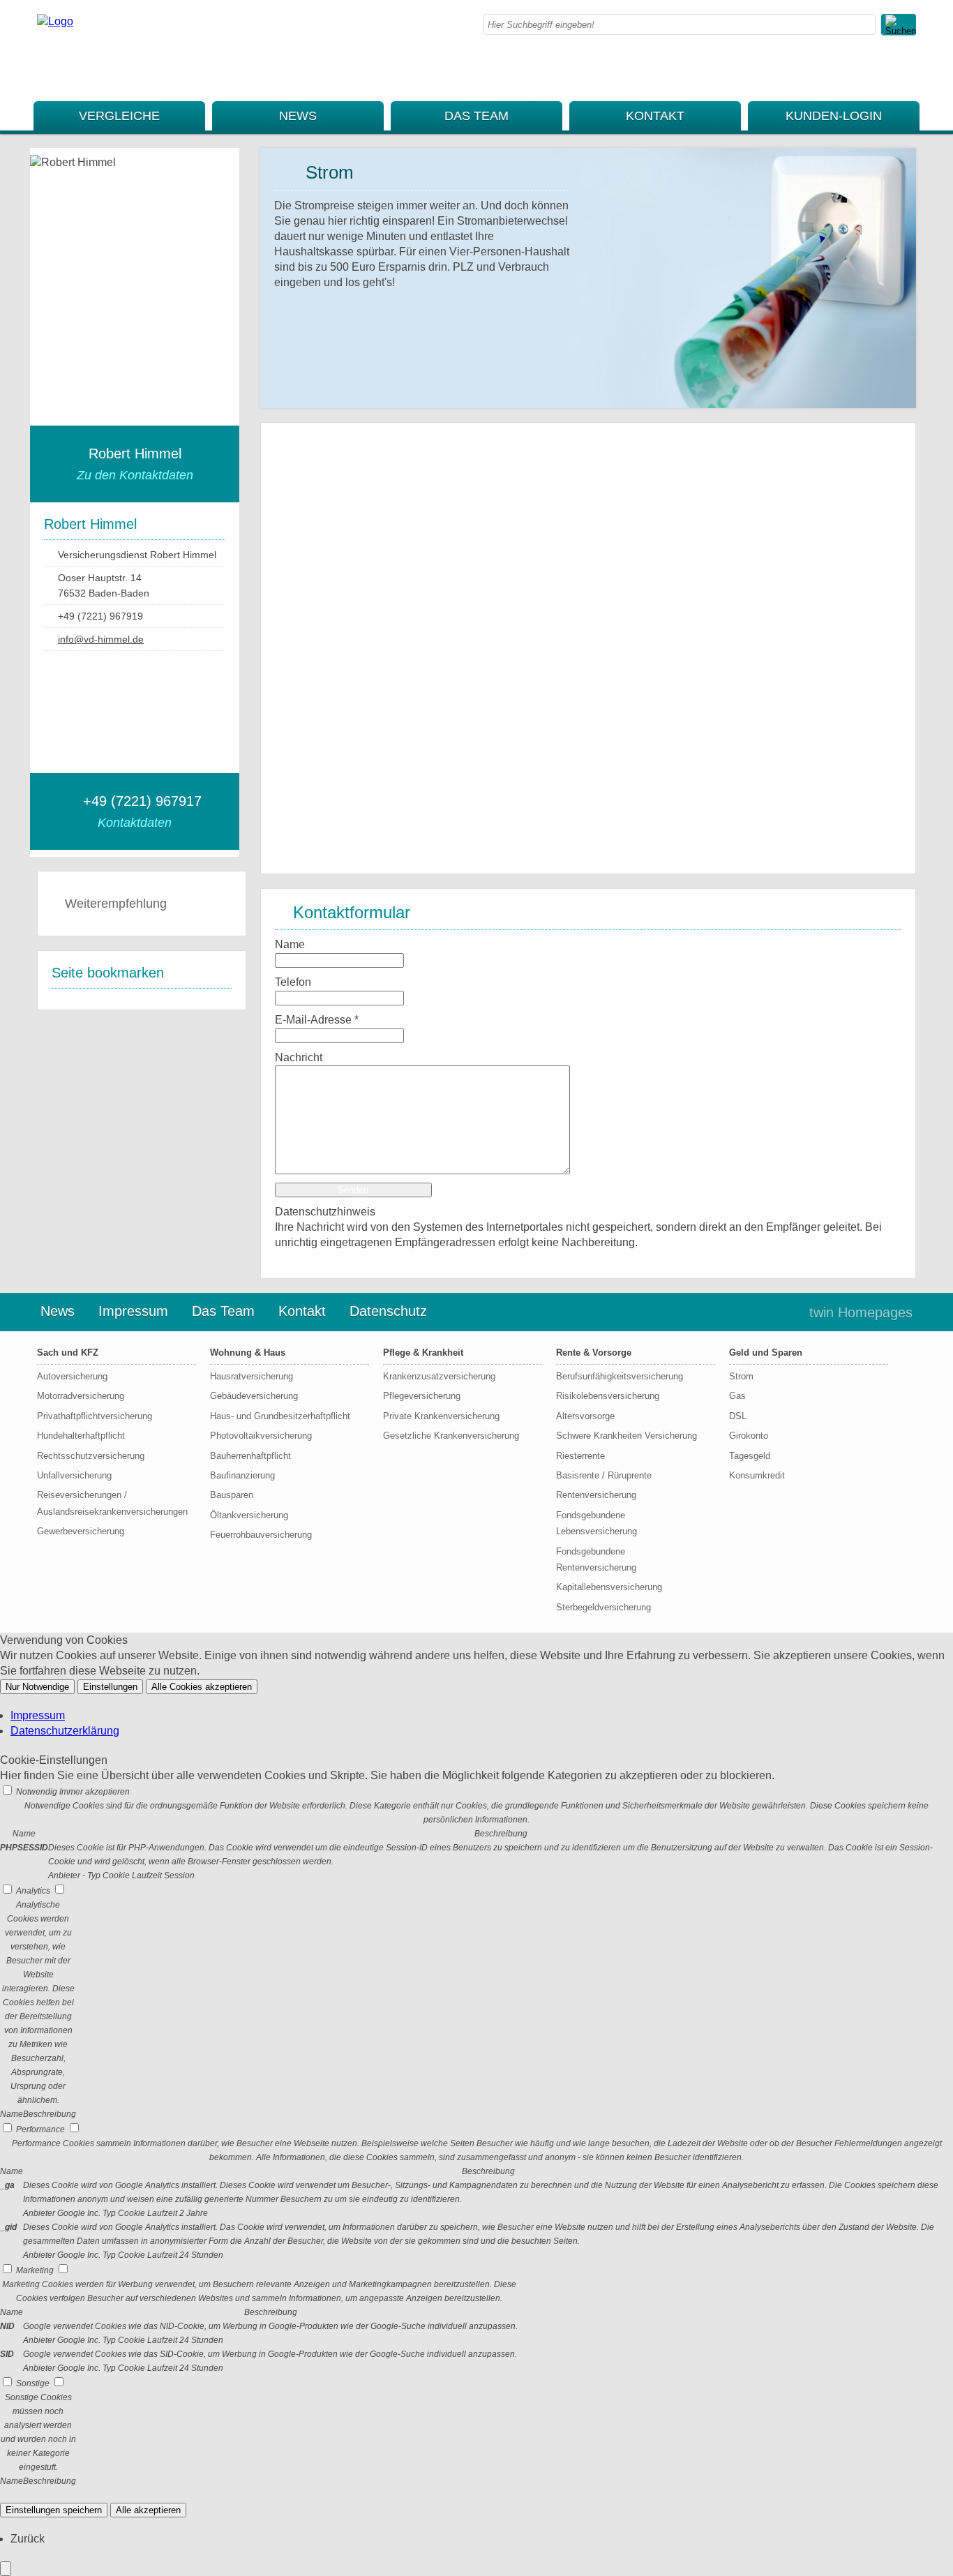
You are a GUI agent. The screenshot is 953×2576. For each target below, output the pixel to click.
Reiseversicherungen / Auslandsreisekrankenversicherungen (111, 1503)
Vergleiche (119, 116)
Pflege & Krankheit (423, 1353)
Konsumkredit (757, 1475)
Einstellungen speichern (54, 2510)
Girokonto (749, 1436)
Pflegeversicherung (422, 1396)
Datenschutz (388, 1311)
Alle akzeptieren (148, 2510)
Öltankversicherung (249, 1515)
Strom (741, 1376)
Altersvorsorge (585, 1416)
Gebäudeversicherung (254, 1396)
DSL (738, 1416)
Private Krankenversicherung (441, 1416)
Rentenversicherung (596, 1495)
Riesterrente (580, 1456)
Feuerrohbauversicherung (261, 1535)
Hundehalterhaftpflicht (81, 1436)
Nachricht (299, 1057)
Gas (737, 1396)
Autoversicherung (72, 1376)
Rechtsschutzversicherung (91, 1456)
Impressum (133, 1311)
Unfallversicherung (74, 1475)
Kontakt (655, 116)
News (298, 116)
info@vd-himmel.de (101, 639)
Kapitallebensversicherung (609, 1587)
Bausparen (232, 1495)
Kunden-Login (834, 116)
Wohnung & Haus (248, 1353)
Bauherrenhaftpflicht (250, 1456)
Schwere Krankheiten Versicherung (626, 1436)
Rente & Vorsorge (594, 1353)
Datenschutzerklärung (65, 1731)
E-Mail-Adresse (317, 1020)
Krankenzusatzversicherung (439, 1376)
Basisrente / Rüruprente (604, 1475)
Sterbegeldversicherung (603, 1607)
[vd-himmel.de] (55, 21)
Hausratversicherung (252, 1376)
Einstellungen (110, 1687)
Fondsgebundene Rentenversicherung (596, 1559)
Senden (353, 1190)
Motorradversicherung (81, 1396)
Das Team (476, 116)
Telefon (293, 982)
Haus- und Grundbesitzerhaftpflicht (280, 1416)
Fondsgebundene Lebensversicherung (596, 1523)
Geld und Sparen (766, 1353)
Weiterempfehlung (116, 904)
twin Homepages (861, 1312)
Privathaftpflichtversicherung (95, 1416)
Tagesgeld (750, 1456)
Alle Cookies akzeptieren (202, 1687)
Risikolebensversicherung (608, 1396)
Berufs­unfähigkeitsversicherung (620, 1376)
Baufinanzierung (242, 1475)
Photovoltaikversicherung (261, 1436)
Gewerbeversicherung (81, 1531)
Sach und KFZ (68, 1353)
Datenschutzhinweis (325, 1212)
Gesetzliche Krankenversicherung (451, 1436)
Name (290, 944)
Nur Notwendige (37, 1687)
